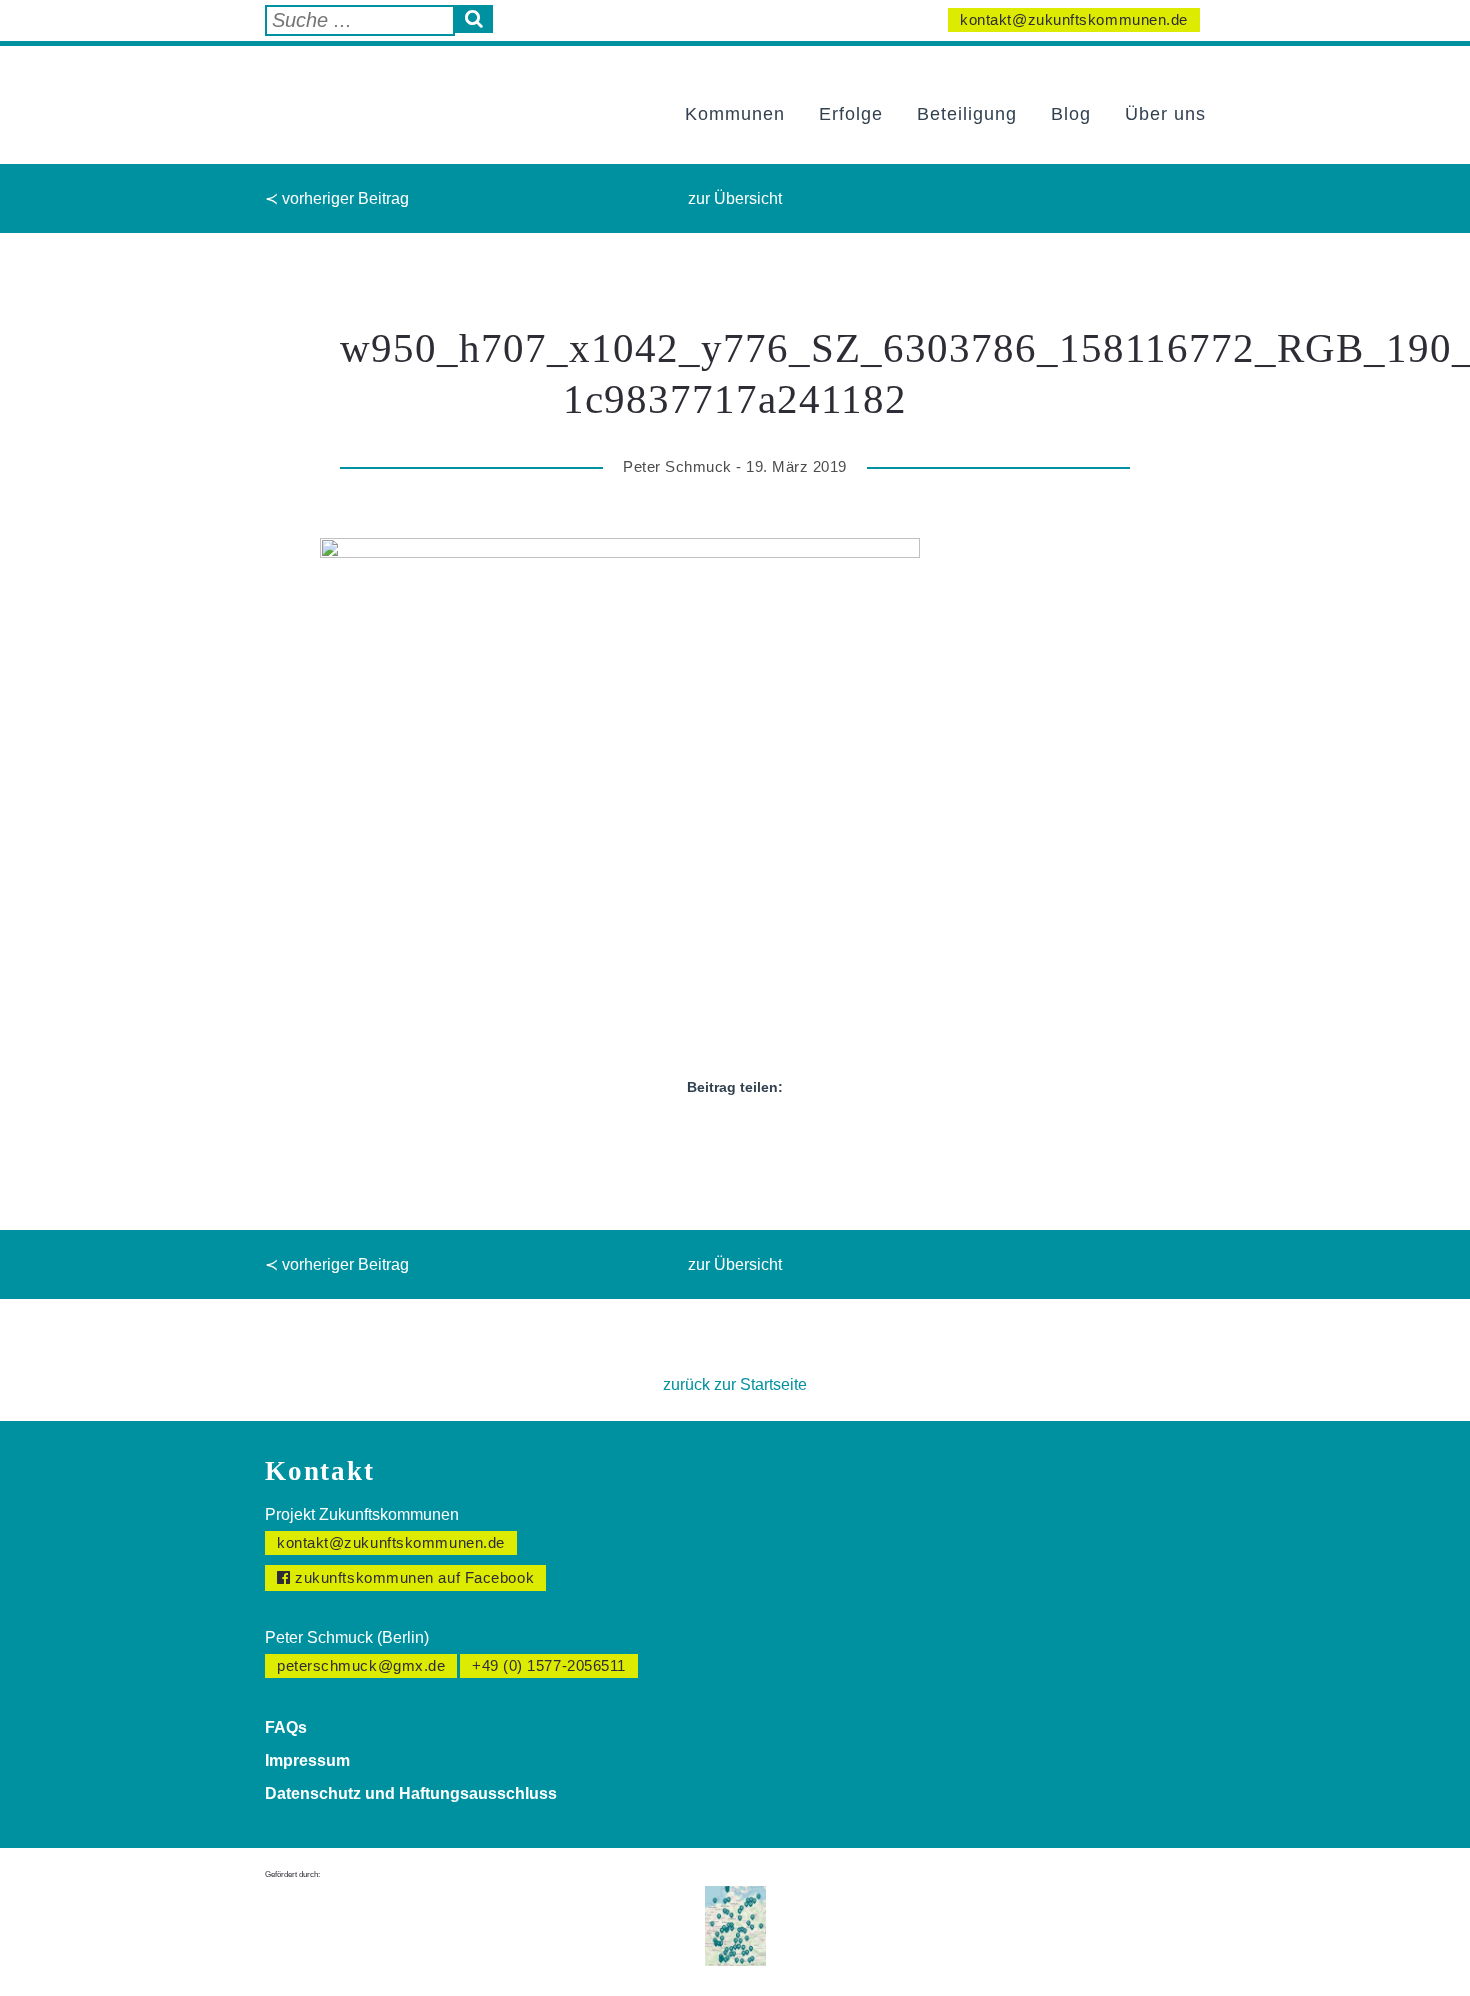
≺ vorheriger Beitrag (337, 198)
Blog (1071, 114)
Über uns (1165, 114)
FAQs (286, 1727)
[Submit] (474, 19)
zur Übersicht (735, 198)
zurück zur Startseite (735, 1384)
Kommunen (735, 114)
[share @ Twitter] (717, 1134)
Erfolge (851, 114)
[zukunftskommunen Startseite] (370, 93)
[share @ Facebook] (681, 1134)
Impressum (307, 1760)
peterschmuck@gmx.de (361, 1665)
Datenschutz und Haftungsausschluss (411, 1793)
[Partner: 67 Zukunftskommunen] (735, 1924)
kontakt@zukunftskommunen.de (1074, 19)
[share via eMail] (789, 1134)
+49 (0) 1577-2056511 (549, 1665)
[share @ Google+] (753, 1134)
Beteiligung (967, 114)
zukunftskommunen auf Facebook (413, 1577)
